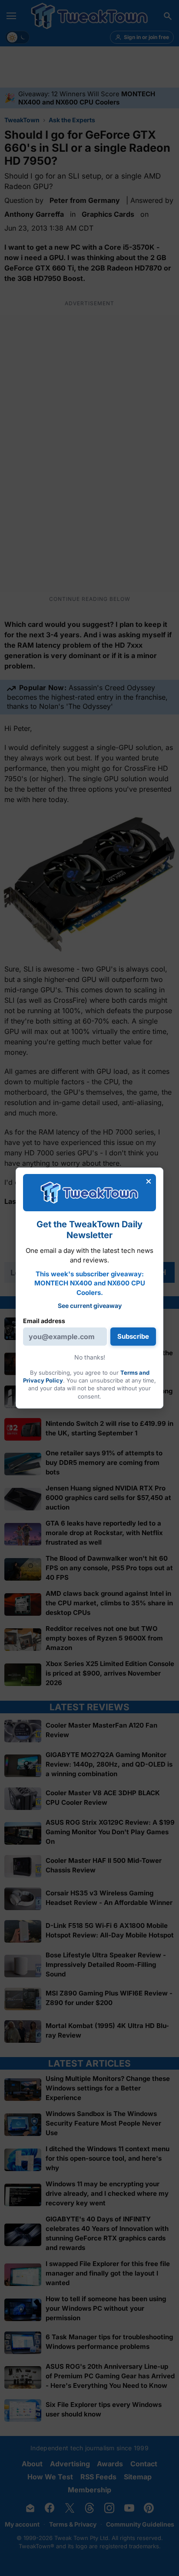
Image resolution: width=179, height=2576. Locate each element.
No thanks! (90, 1357)
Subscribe (133, 1336)
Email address (44, 1321)
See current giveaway (90, 1306)
